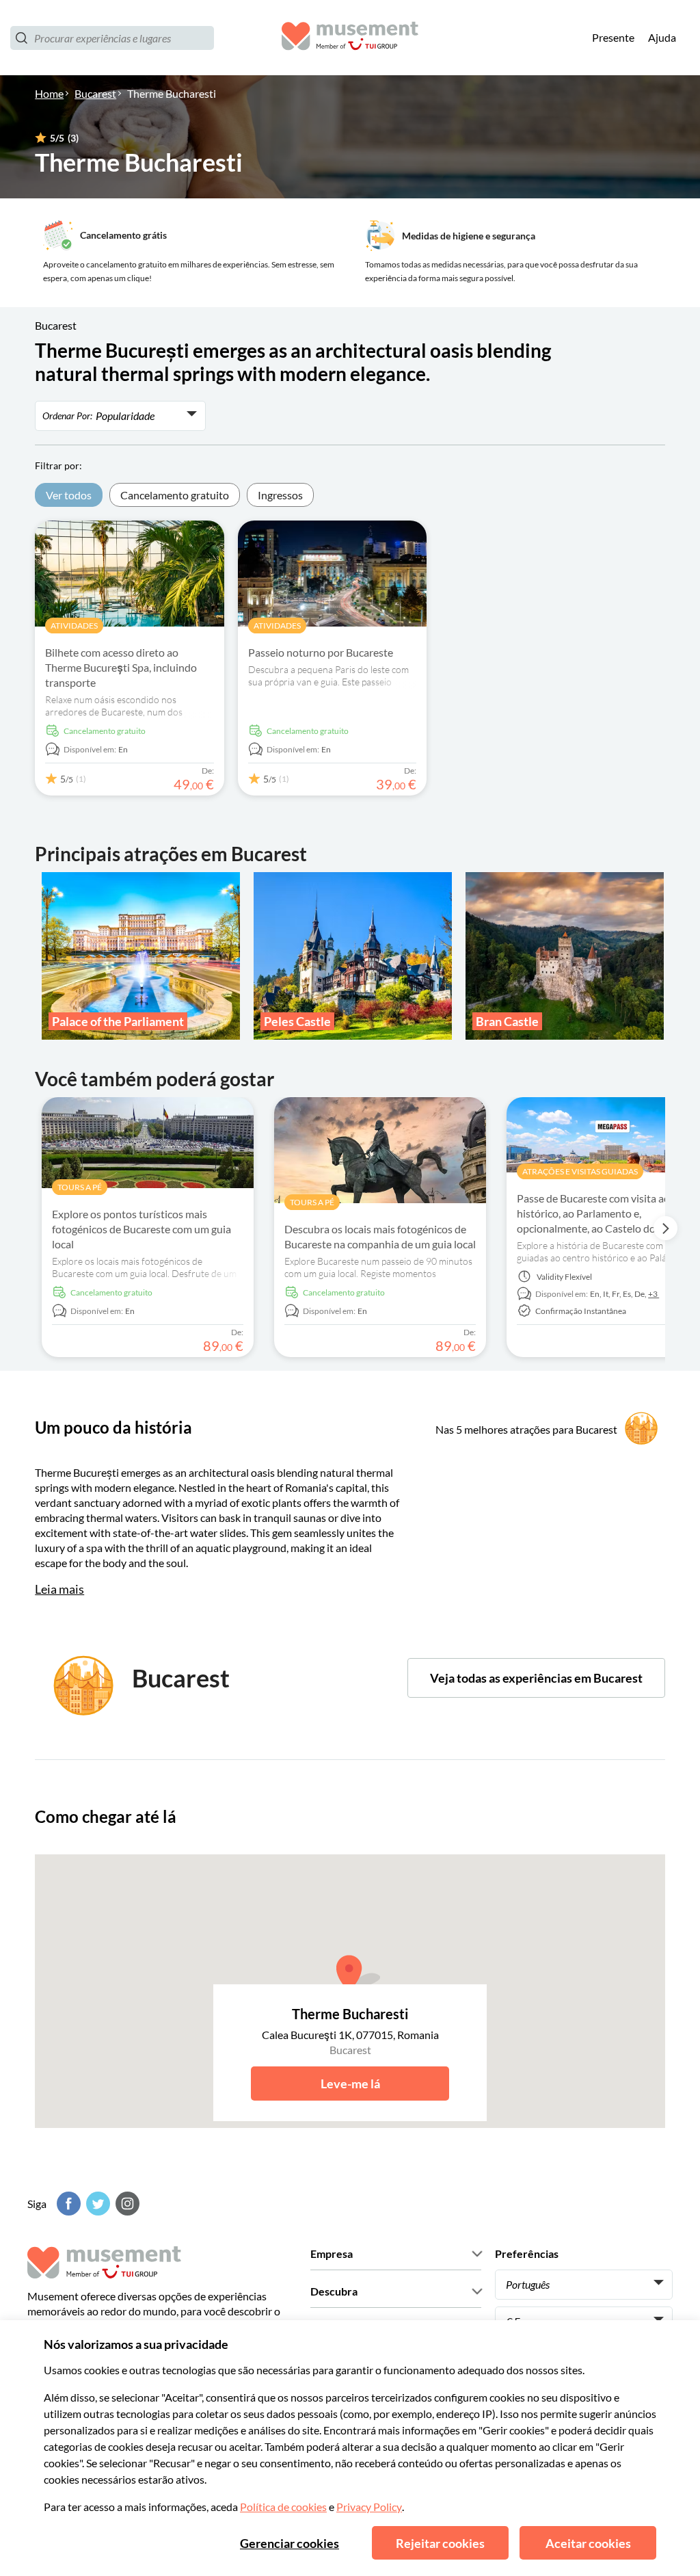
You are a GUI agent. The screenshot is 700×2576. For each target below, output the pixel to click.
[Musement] (350, 38)
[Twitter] (96, 2204)
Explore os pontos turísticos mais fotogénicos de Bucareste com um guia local (142, 1229)
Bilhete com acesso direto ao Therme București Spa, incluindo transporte (121, 667)
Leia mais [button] (59, 1589)
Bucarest (95, 93)
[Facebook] (67, 2204)
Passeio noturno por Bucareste (321, 652)
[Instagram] (126, 2204)
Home (49, 93)
